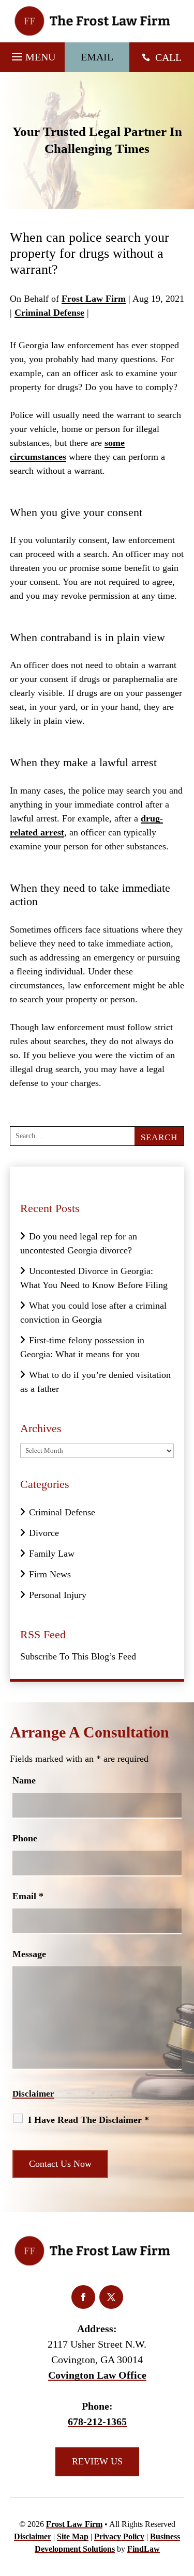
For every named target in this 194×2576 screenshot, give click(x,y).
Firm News (50, 1574)
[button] (32, 54)
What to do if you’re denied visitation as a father (95, 1382)
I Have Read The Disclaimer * (88, 2120)
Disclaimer (33, 2094)
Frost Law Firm (94, 299)
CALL (168, 57)
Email (28, 1896)
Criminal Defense (49, 313)
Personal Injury (58, 1595)
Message (29, 1954)
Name (24, 1780)
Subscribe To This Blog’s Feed (78, 1656)
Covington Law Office (97, 2375)
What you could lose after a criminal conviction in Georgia (93, 1313)
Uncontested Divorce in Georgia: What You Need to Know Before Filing (94, 1278)
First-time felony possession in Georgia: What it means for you (82, 1347)
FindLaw (144, 2549)
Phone (25, 1838)
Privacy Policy (119, 2536)
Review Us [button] (97, 2461)
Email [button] (97, 57)
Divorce (44, 1533)
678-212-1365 (97, 2422)
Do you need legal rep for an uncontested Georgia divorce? (79, 1243)
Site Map (73, 2536)
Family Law (52, 1554)
